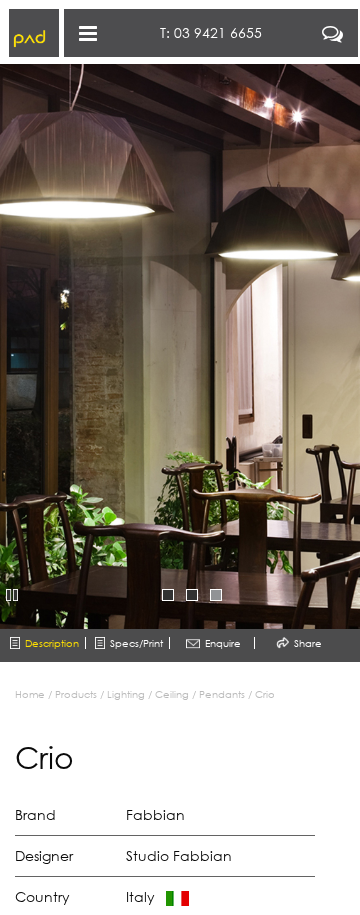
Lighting (126, 694)
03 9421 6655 (218, 32)
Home (30, 694)
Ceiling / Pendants (200, 694)
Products (76, 694)
